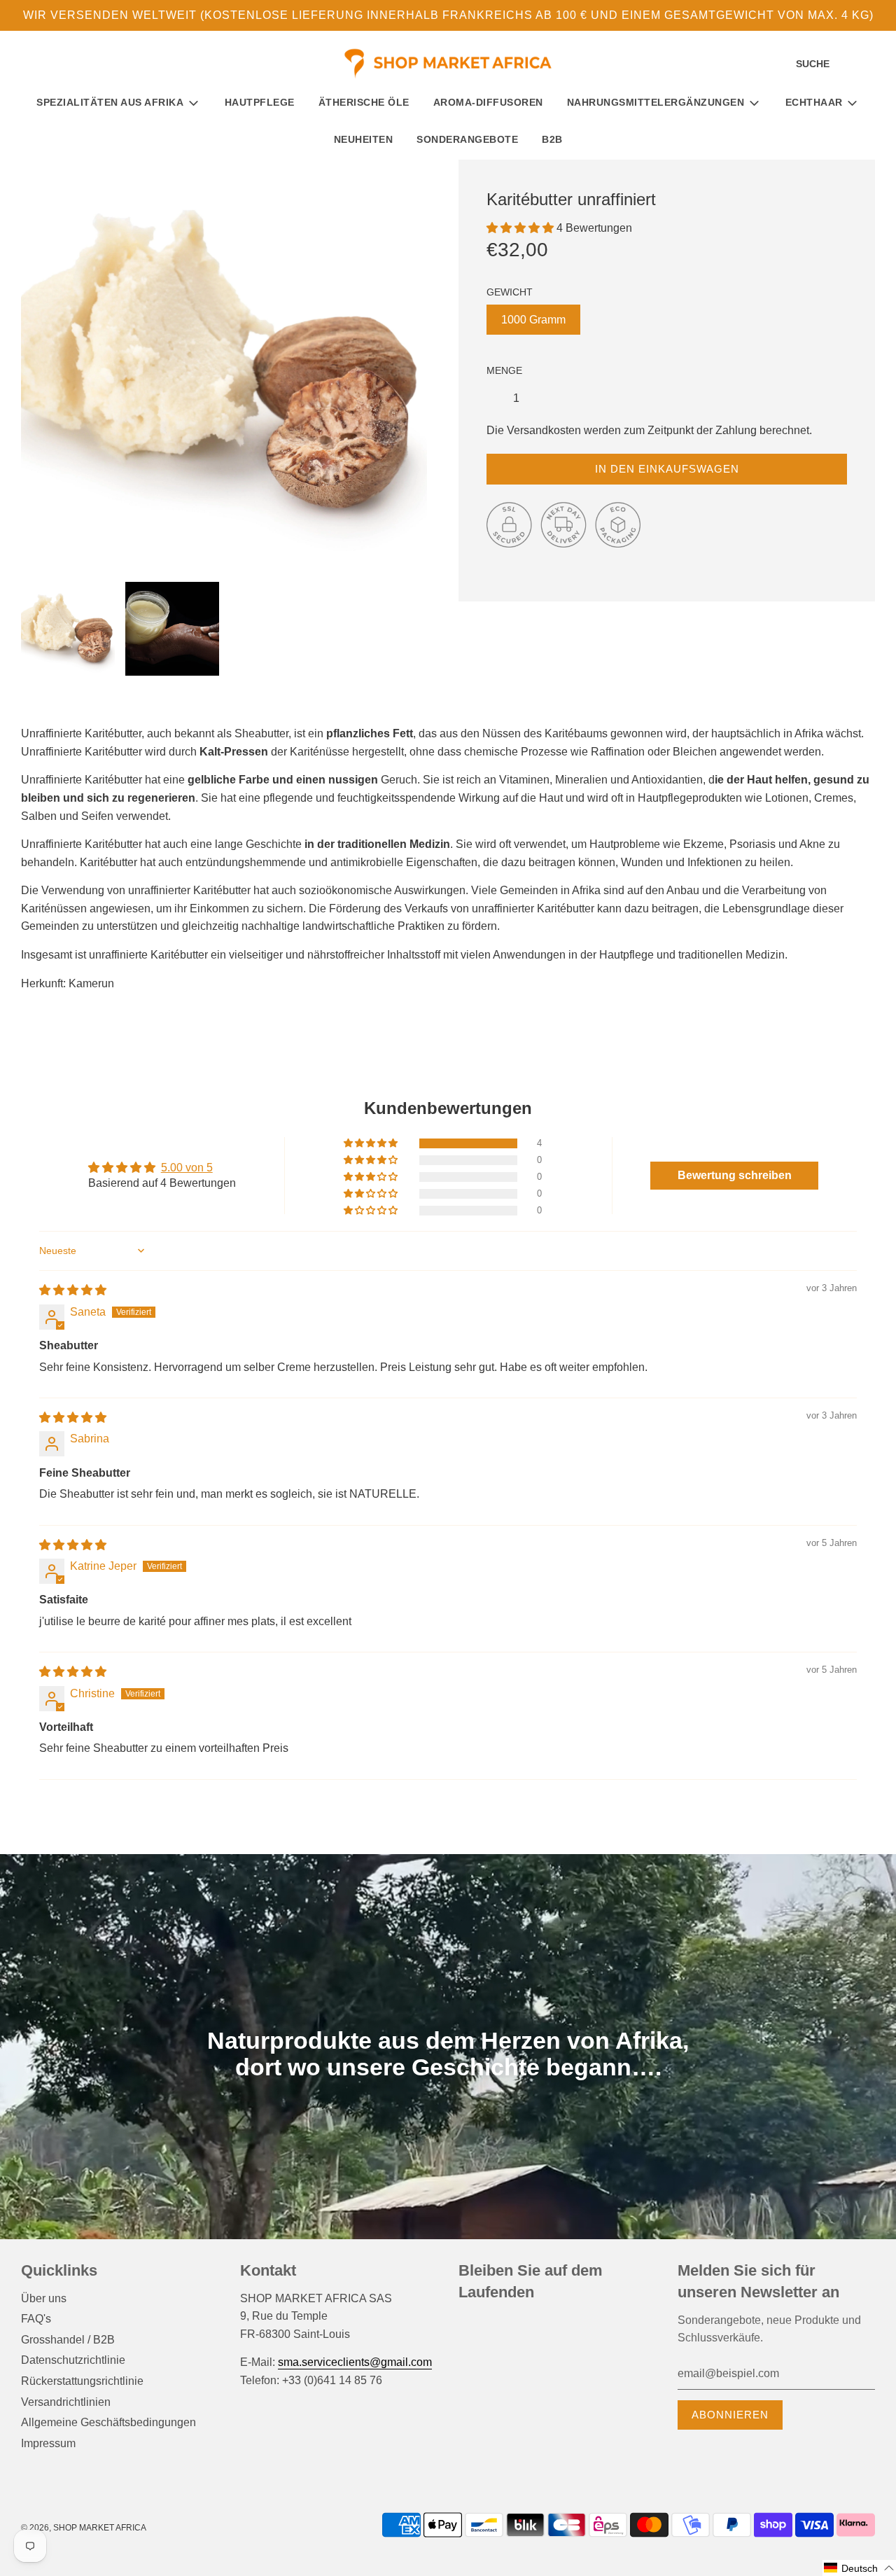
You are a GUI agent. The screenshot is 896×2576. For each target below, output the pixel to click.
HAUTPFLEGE (260, 102)
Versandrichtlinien (66, 2402)
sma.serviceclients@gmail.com (355, 2362)
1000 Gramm (533, 320)
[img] (73, 1290)
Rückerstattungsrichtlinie (82, 2381)
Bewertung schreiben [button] (735, 1175)
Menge (504, 370)
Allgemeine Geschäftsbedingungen (108, 2422)
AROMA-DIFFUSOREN (488, 102)
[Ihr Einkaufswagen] (873, 64)
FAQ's (36, 2319)
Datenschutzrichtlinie (73, 2360)
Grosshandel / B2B (68, 2340)
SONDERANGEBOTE (467, 139)
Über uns (44, 2298)
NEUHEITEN (364, 139)
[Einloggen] (850, 64)
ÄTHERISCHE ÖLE (364, 102)
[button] (521, 228)
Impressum (48, 2443)
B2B (552, 139)
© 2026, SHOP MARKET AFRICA (84, 2528)
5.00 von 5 (187, 1168)
